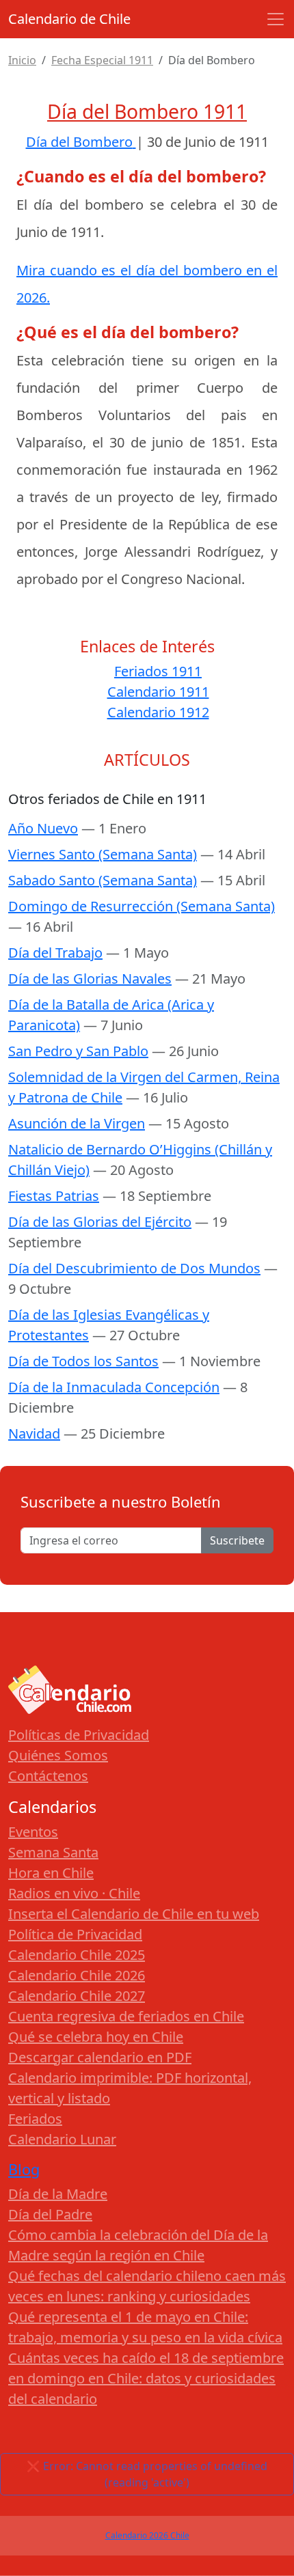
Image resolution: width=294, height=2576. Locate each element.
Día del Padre (50, 2214)
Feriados (35, 2119)
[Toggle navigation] (276, 19)
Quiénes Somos (58, 1755)
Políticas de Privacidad (79, 1735)
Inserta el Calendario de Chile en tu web (134, 1914)
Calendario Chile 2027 (77, 1996)
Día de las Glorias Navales (90, 979)
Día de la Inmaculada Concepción (114, 1387)
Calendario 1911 (158, 692)
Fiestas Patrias (54, 1196)
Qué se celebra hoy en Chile (96, 2037)
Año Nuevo (43, 828)
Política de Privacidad (75, 1934)
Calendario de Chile (69, 19)
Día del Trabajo (55, 953)
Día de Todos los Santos (83, 1361)
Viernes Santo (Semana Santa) (103, 854)
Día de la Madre (58, 2194)
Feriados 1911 (158, 671)
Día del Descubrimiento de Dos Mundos (134, 1268)
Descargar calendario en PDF (100, 2057)
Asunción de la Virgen (77, 1123)
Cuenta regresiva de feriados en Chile (126, 2016)
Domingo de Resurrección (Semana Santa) (142, 906)
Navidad (34, 1434)
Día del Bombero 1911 (147, 111)
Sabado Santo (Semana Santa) (103, 880)
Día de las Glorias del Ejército (100, 1222)
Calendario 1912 (158, 712)
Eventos (33, 1832)
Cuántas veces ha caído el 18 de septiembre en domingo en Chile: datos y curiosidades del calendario (146, 2378)
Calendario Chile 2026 (77, 1975)
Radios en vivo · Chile (74, 1893)
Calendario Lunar (62, 2139)
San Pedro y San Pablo (78, 1051)
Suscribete (237, 1540)
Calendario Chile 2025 (77, 1955)
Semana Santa (53, 1852)
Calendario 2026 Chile (147, 2535)
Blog (24, 2169)
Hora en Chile (51, 1873)
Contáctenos (48, 1776)
